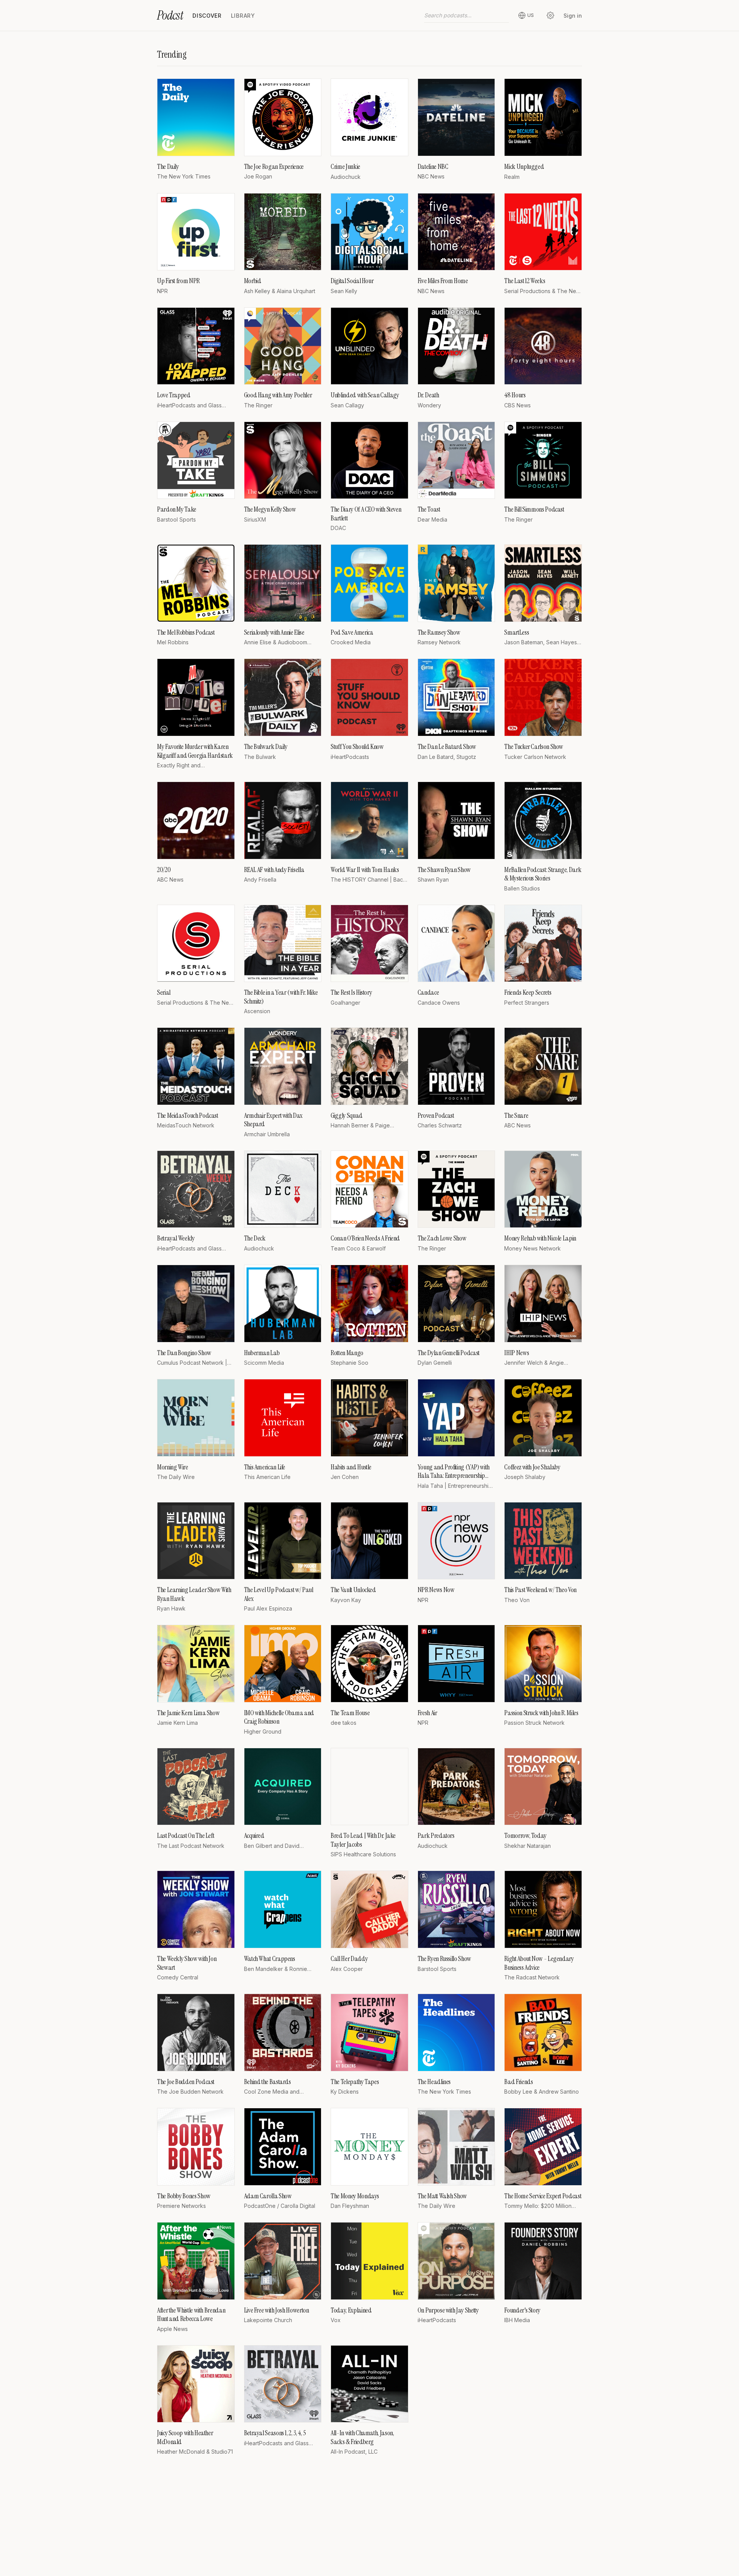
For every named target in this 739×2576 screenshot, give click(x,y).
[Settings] (550, 15)
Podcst (170, 15)
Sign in (573, 16)
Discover (207, 16)
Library (243, 16)
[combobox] (466, 15)
